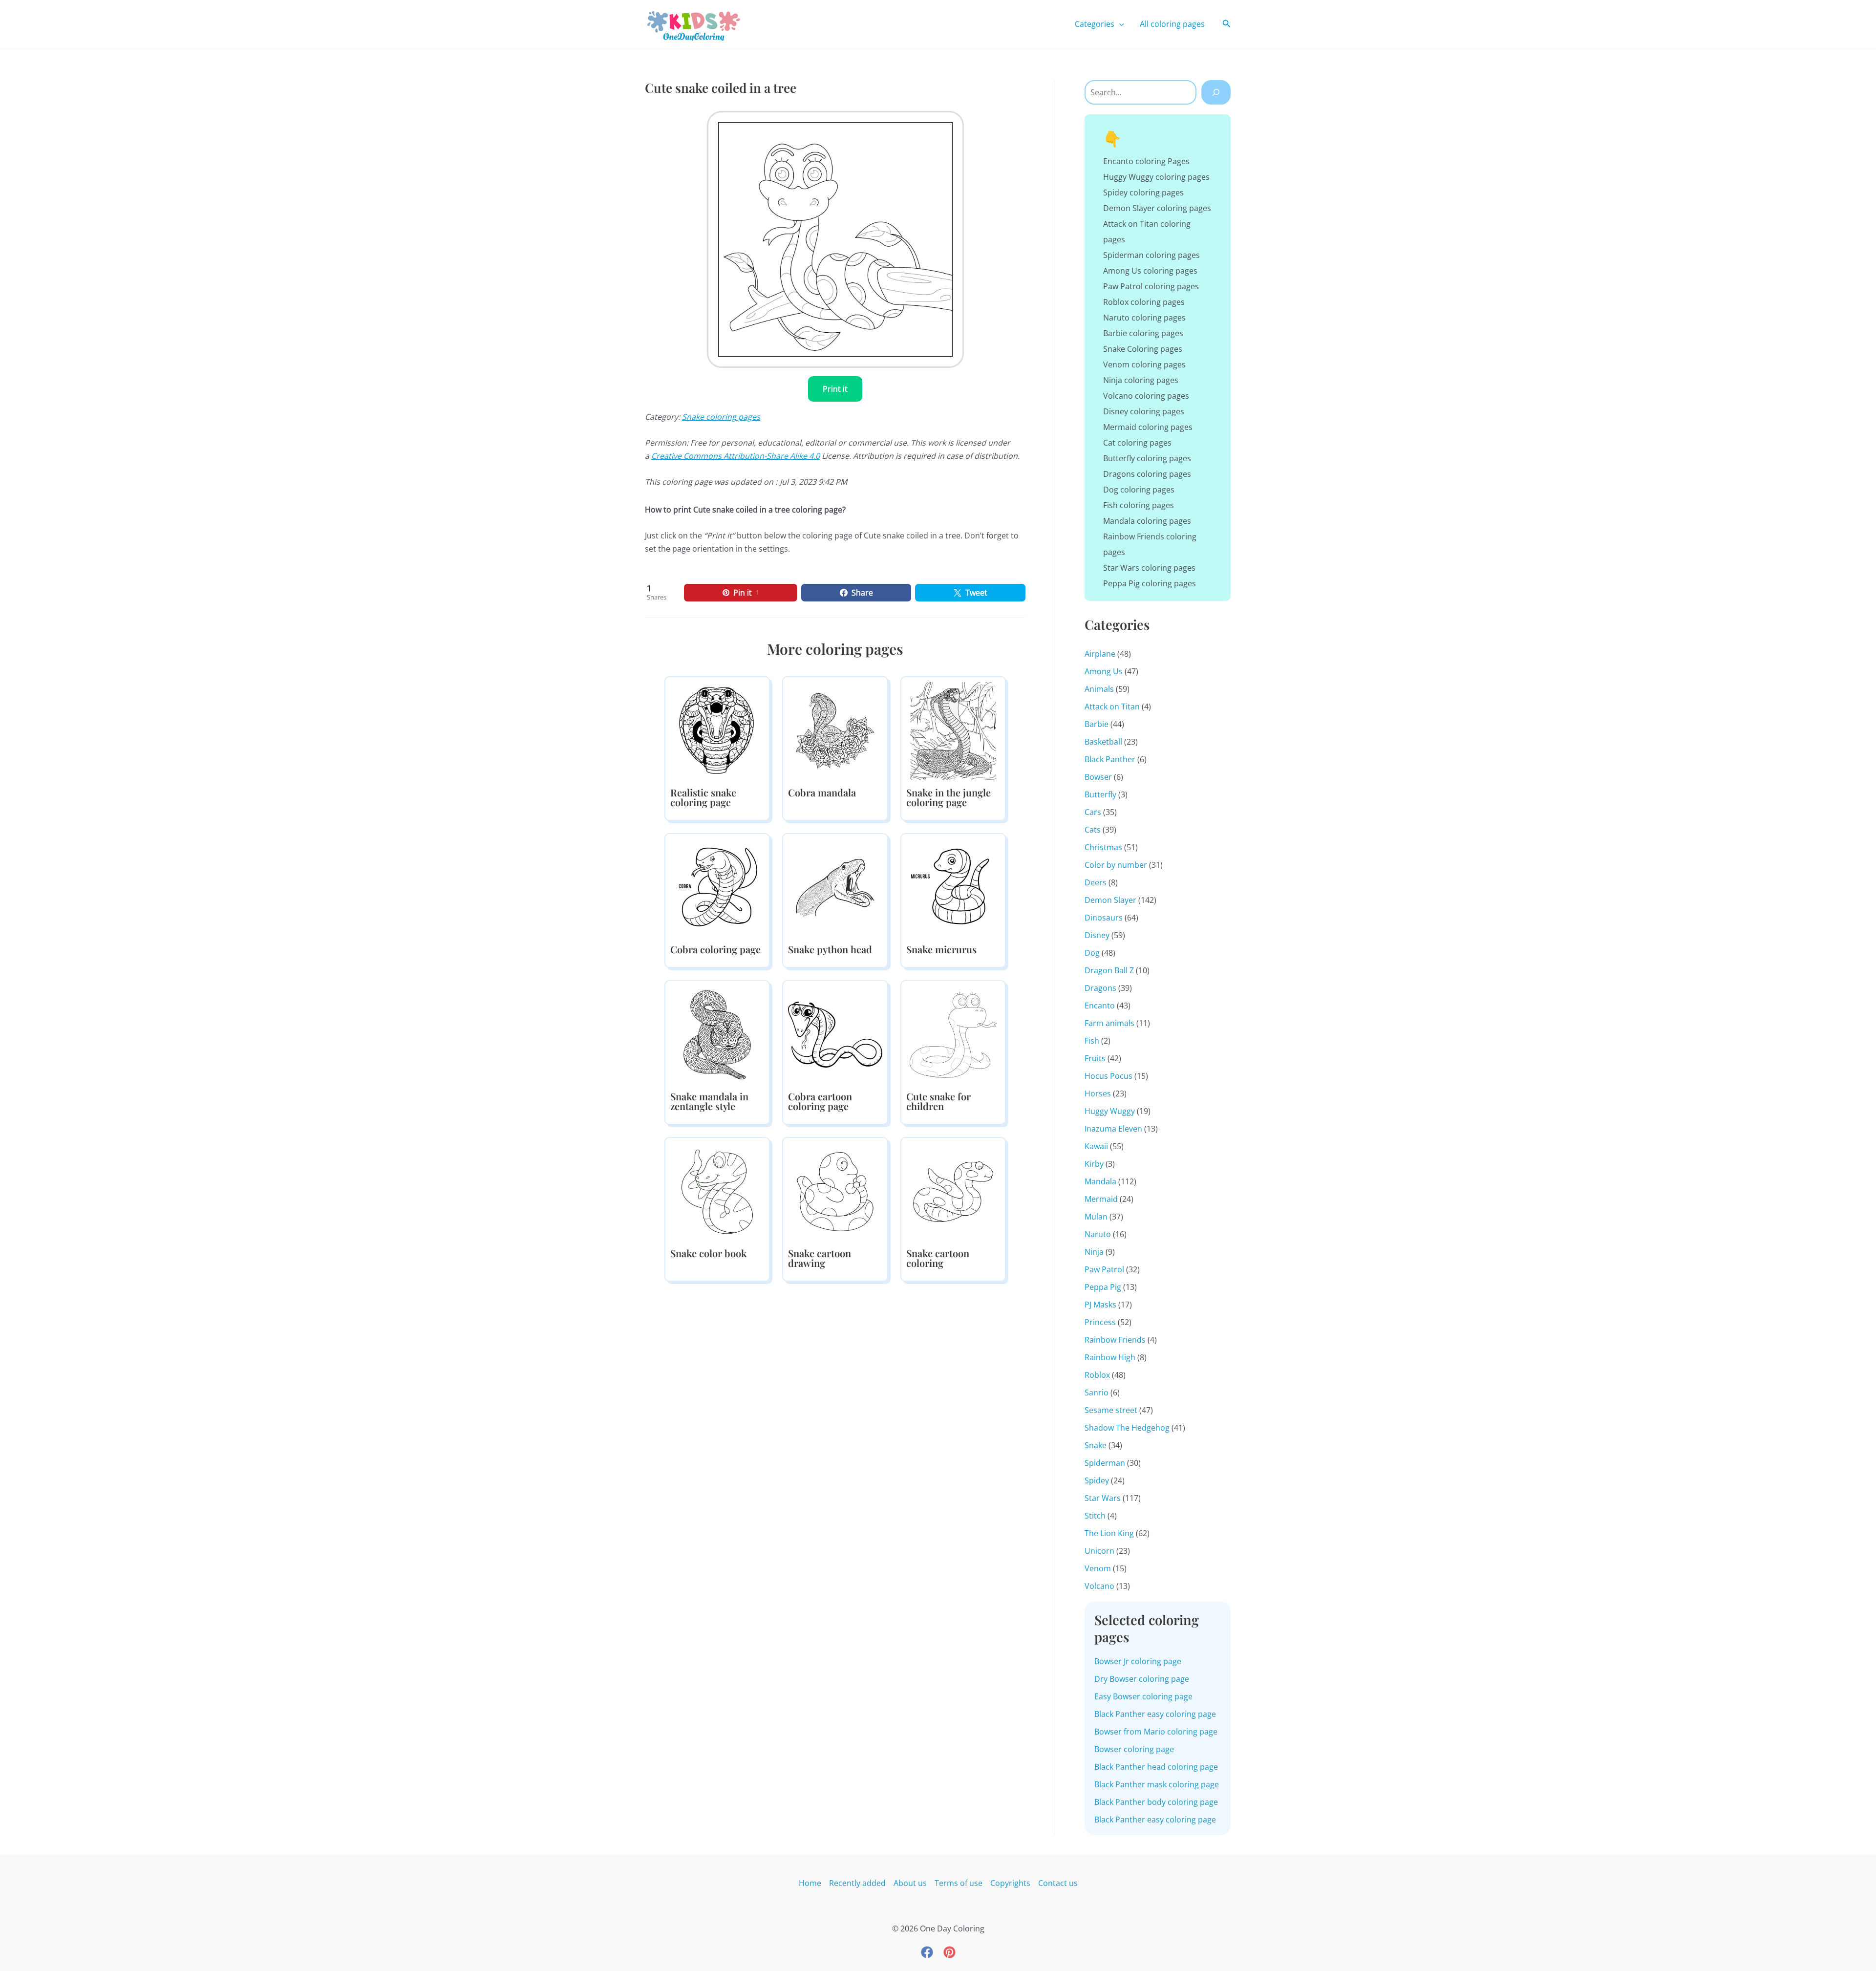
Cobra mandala (822, 792)
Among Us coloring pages (1150, 271)
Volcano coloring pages (1146, 396)
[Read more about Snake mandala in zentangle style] (717, 1034)
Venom (1098, 1568)
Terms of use (959, 1883)
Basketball (1103, 742)
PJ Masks (1100, 1305)
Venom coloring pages (1144, 364)
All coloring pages (1172, 24)
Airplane (1100, 654)
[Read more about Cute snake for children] (953, 1034)
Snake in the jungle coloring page (949, 797)
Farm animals (1109, 1023)
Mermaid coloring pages (1148, 427)
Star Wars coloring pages (1149, 568)
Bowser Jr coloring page (1138, 1661)
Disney (1097, 935)
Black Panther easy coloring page (1155, 1714)
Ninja (1094, 1252)
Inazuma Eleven (1113, 1129)
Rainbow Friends (1115, 1340)
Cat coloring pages (1137, 443)
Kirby (1094, 1164)
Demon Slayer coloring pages (1157, 208)
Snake (1096, 1445)
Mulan (1096, 1217)
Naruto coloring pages (1144, 318)
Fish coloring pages (1139, 505)
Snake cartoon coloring (938, 1258)
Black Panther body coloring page (1156, 1802)
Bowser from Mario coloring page (1156, 1732)
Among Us (1104, 671)
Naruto (1098, 1234)
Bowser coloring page (1134, 1749)
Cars (1093, 812)
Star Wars (1103, 1498)
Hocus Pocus (1109, 1076)
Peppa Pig (1103, 1287)
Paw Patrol (1104, 1269)
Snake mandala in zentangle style (709, 1101)
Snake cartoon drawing (820, 1258)
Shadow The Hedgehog (1127, 1428)
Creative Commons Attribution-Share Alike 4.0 (735, 456)
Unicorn (1099, 1551)
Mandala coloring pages (1147, 521)
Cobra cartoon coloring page (820, 1101)
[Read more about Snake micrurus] (953, 887)
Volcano (1099, 1586)
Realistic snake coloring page (703, 797)
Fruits (1095, 1058)
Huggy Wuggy (1110, 1111)
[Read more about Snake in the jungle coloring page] (953, 730)
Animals (1099, 689)
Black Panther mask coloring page (1157, 1784)
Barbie (1097, 724)
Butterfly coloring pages (1147, 458)
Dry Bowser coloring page (1142, 1679)
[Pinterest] (949, 1952)
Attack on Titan (1112, 707)
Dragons (1100, 988)
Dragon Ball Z (1109, 970)
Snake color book (708, 1253)
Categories (1095, 24)
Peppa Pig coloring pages (1150, 583)
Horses (1098, 1093)
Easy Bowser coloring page (1143, 1696)
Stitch (1095, 1516)
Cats (1093, 830)
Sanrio (1097, 1393)
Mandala (1100, 1181)
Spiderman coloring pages (1151, 255)
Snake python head (830, 949)
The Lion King (1109, 1533)
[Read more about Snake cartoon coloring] (953, 1191)
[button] (1119, 24)
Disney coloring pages (1144, 411)
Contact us (1058, 1883)
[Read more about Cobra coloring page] (717, 887)
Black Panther (1110, 759)
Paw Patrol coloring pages (1151, 286)
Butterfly (1100, 794)
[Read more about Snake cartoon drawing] (835, 1191)
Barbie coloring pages (1143, 333)
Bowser (1098, 777)
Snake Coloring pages (1143, 349)
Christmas (1103, 847)
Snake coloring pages (721, 417)
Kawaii (1096, 1146)
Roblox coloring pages (1144, 302)
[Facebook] (927, 1952)
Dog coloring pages (1139, 490)
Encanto (1100, 1006)
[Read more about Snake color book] (717, 1191)
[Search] (1216, 92)
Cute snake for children (938, 1101)
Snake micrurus (941, 949)
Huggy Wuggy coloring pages (1156, 177)
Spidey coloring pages (1143, 193)
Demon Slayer (1110, 900)
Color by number (1116, 865)
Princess (1100, 1322)
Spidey (1097, 1480)
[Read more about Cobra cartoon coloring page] (835, 1034)
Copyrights (1010, 1883)
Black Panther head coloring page (1156, 1767)
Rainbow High (1110, 1357)
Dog (1092, 953)
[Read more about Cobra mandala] (835, 730)
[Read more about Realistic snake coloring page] (717, 730)
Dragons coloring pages (1147, 474)
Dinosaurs (1104, 918)
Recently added (857, 1883)
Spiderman (1105, 1463)
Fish (1092, 1041)
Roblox (1097, 1375)
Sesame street (1111, 1410)
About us (910, 1883)
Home (810, 1883)
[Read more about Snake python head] (835, 887)
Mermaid (1101, 1199)
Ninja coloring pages (1141, 380)
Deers (1096, 882)
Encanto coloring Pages (1146, 161)
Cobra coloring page (715, 949)
